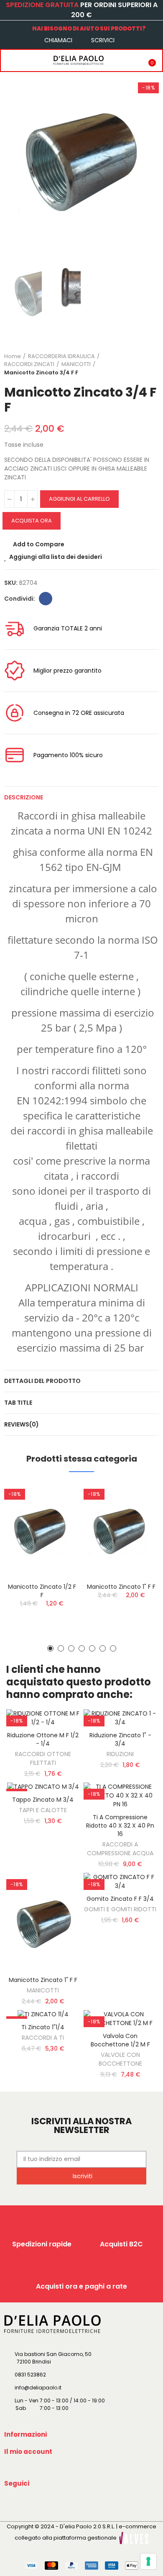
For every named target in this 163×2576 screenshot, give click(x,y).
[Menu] (9, 60)
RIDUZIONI (120, 1754)
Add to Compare (39, 544)
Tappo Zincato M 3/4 (43, 1800)
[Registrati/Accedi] (132, 60)
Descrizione (24, 797)
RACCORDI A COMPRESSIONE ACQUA (120, 1849)
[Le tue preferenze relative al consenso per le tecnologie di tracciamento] (148, 2561)
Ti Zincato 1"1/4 (43, 2027)
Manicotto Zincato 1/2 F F (42, 1591)
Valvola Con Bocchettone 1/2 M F (120, 2040)
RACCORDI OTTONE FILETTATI (43, 1758)
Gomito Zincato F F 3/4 (120, 1899)
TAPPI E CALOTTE (43, 1810)
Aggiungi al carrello (79, 499)
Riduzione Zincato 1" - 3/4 (120, 1739)
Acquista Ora (32, 521)
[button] (13, 158)
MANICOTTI (43, 1990)
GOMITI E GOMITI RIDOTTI (120, 1909)
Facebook (46, 599)
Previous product (132, 364)
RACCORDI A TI (43, 2038)
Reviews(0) (22, 1424)
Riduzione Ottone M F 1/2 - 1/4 (43, 1739)
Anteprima (59, 1531)
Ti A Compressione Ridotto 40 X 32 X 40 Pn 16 (120, 1826)
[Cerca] (26, 60)
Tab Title (18, 1403)
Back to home (142, 364)
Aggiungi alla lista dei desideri (56, 557)
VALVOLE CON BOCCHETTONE (120, 2059)
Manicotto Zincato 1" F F (121, 1587)
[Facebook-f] (12, 2503)
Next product (153, 364)
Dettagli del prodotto (42, 1381)
